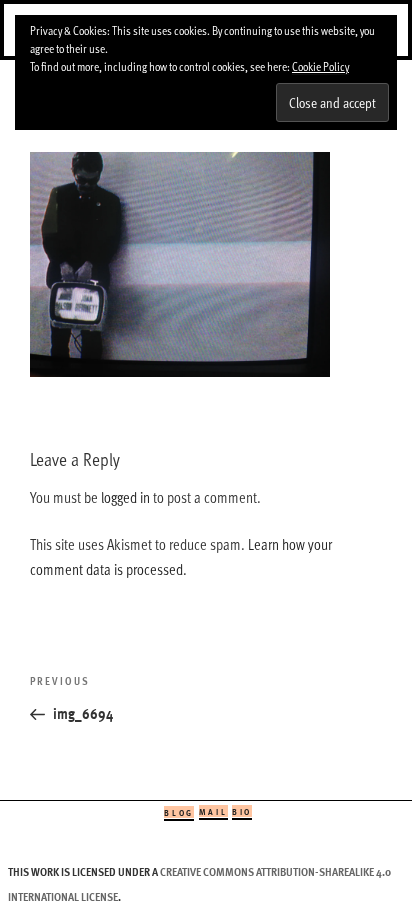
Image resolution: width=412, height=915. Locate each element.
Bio (242, 811)
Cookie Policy (320, 66)
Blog (179, 812)
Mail (213, 811)
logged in (125, 497)
